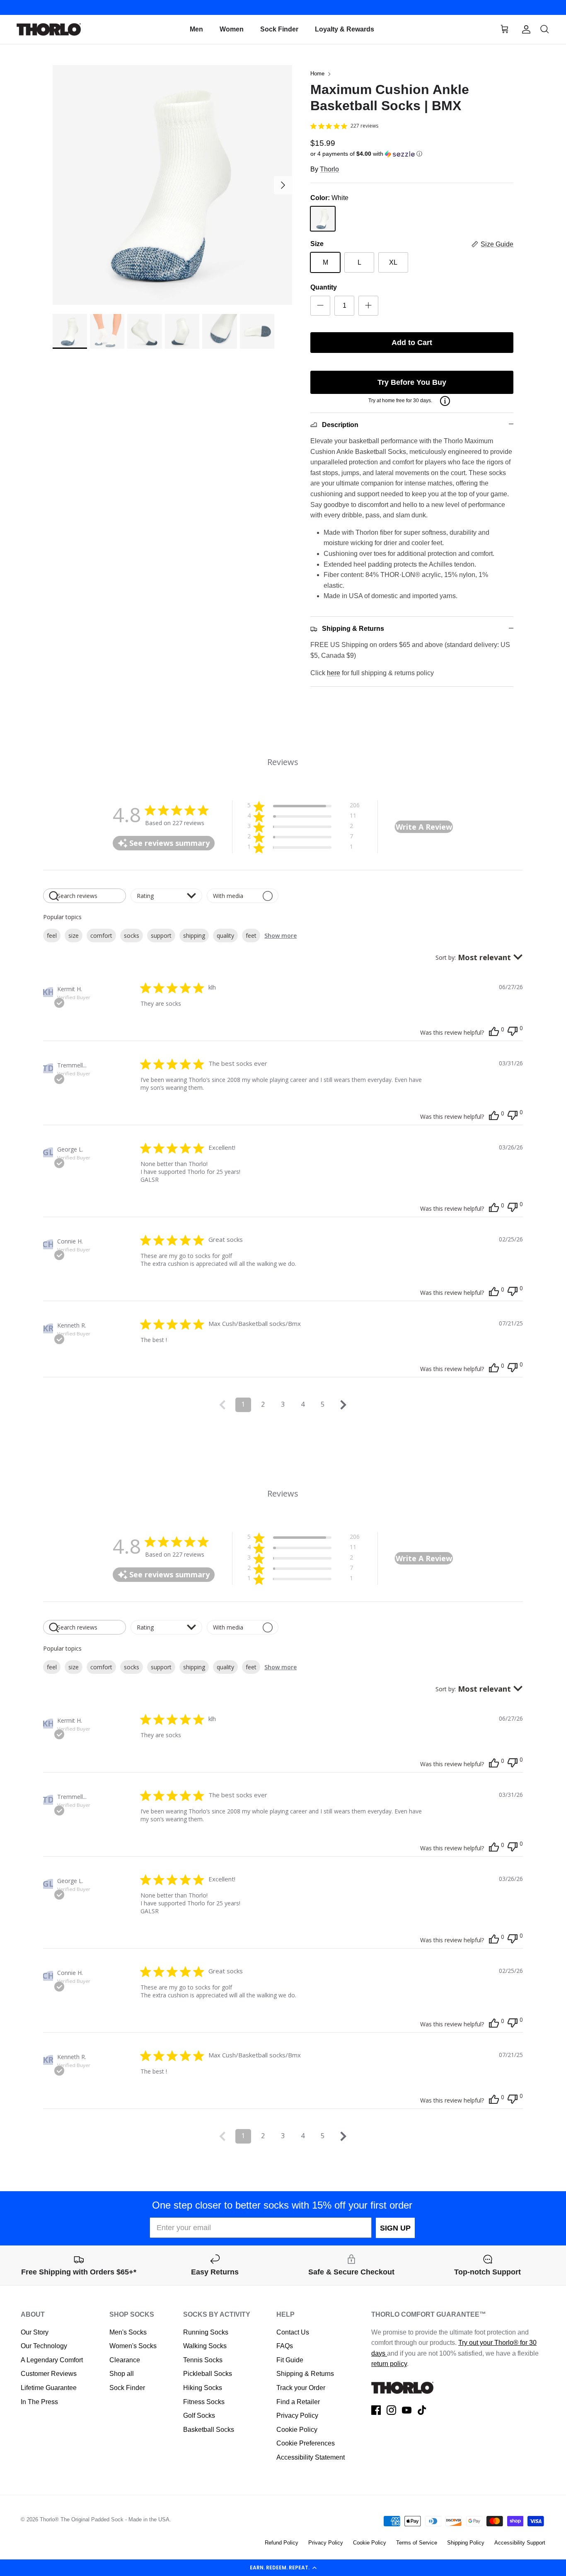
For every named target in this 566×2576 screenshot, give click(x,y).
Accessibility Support (520, 2543)
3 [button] (283, 1404)
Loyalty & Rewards (345, 29)
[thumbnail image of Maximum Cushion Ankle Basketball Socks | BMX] (70, 331)
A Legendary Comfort (52, 2360)
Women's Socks (133, 2346)
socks (132, 936)
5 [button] (323, 1404)
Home (317, 74)
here (334, 673)
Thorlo (329, 169)
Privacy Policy (297, 2415)
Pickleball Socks (208, 2374)
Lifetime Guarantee (49, 2388)
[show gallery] (173, 185)
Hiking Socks (203, 2388)
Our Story (35, 2332)
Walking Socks (205, 2346)
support (161, 936)
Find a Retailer (298, 2402)
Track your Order (301, 2388)
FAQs (285, 2346)
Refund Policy (282, 2543)
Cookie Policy (297, 2430)
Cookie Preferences (306, 2443)
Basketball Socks (209, 2430)
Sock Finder (279, 29)
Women (232, 29)
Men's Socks (128, 2332)
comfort (101, 936)
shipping (194, 936)
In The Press (39, 2402)
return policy (389, 2364)
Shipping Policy (466, 2543)
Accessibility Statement (311, 2457)
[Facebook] (376, 2410)
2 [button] (263, 1404)
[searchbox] (85, 896)
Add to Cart (412, 343)
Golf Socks (199, 2415)
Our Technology (44, 2346)
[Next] (283, 185)
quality (225, 936)
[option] (173, 185)
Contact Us (293, 2332)
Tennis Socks (203, 2360)
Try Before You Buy (412, 382)
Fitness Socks (204, 2402)
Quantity (324, 287)
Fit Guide (290, 2360)
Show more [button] (281, 936)
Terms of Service (417, 2543)
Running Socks (206, 2332)
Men (196, 29)
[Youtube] (407, 2410)
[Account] (525, 29)
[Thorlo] (49, 30)
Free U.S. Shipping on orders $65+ (283, 7)
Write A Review (424, 827)
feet (251, 936)
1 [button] (243, 1404)
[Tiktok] (422, 2410)
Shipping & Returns (305, 2374)
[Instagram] (391, 2410)
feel (52, 936)
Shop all (122, 2374)
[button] (283, 2568)
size (74, 936)
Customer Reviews (49, 2374)
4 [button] (303, 1404)
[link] (303, 848)
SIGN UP (395, 2228)
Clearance (125, 2360)
